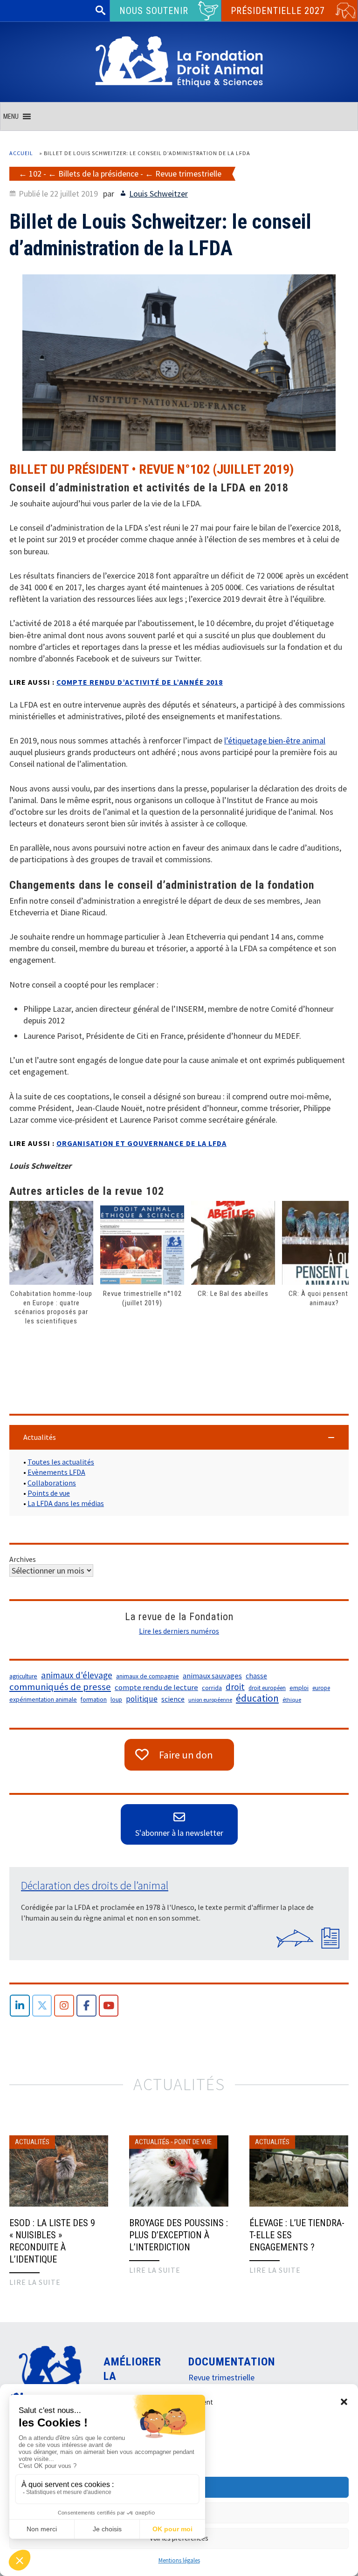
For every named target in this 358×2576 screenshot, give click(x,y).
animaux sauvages (212, 1676)
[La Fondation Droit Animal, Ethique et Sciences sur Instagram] (64, 2006)
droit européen (267, 1688)
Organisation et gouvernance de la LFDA (141, 1143)
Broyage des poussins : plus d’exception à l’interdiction (179, 2235)
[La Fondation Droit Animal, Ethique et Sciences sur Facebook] (86, 2006)
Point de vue (193, 2142)
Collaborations (52, 1483)
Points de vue (49, 1493)
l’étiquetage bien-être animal (275, 740)
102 (35, 174)
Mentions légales (179, 2560)
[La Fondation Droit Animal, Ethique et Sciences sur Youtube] (109, 2006)
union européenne (210, 1700)
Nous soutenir (154, 11)
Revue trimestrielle (188, 174)
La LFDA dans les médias (66, 1503)
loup (116, 1700)
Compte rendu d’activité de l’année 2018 (140, 682)
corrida (212, 1688)
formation (94, 1700)
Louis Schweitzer (158, 194)
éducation (257, 1698)
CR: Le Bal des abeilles (233, 1294)
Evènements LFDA (56, 1472)
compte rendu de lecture (156, 1687)
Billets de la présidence (98, 174)
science (173, 1699)
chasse (256, 1676)
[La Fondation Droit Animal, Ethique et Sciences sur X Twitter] (42, 2006)
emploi (299, 1688)
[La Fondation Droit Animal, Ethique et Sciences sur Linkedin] (20, 2006)
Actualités (32, 2142)
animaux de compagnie (148, 1676)
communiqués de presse (60, 1687)
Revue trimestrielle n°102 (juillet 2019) (142, 1298)
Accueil (21, 153)
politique (142, 1699)
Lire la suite (35, 2282)
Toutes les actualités (61, 1462)
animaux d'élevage (77, 1675)
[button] (344, 2402)
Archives (23, 1559)
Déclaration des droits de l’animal (95, 1885)
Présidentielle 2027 (278, 11)
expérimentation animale (43, 1700)
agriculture (23, 1676)
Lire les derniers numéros (179, 1631)
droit (235, 1687)
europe (321, 1688)
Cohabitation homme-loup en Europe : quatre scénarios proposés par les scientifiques (51, 1307)
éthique (292, 1700)
